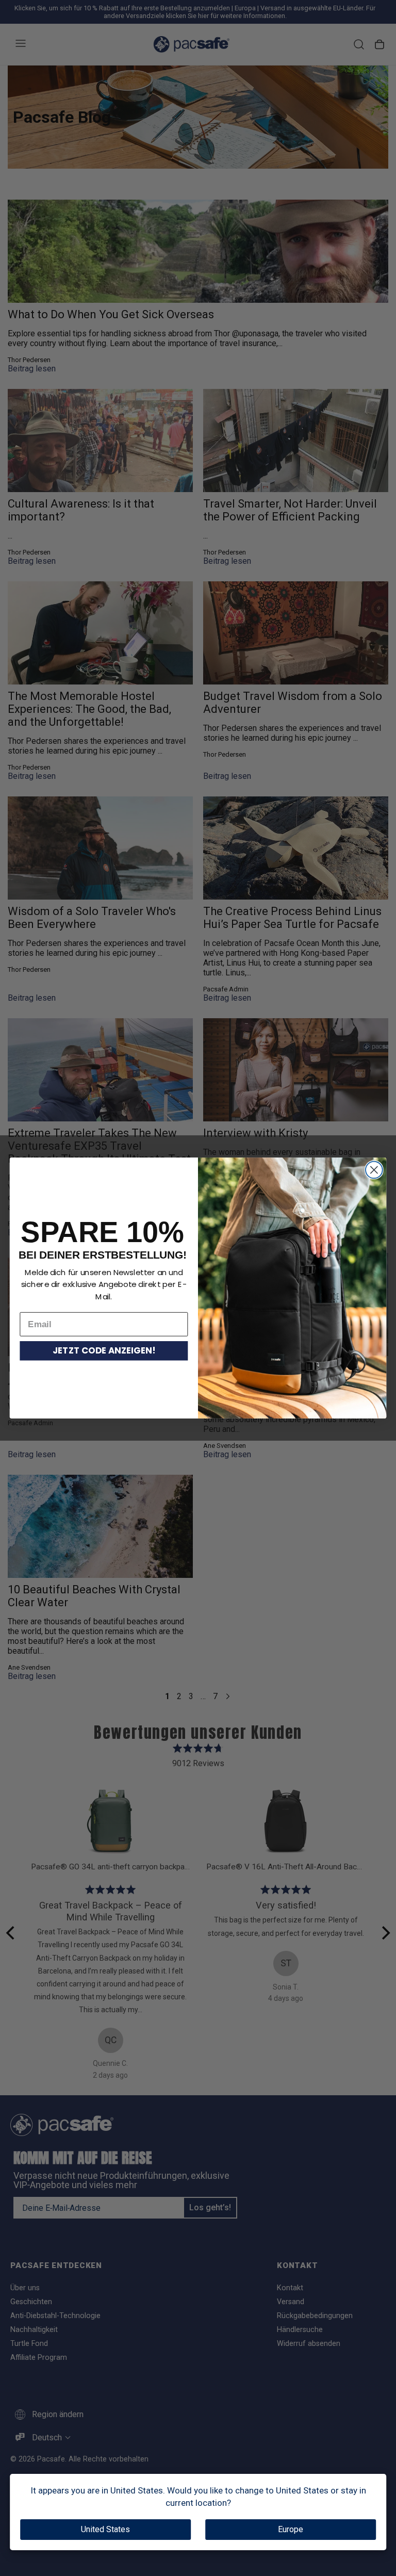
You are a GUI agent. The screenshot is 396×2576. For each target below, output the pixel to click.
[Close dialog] (374, 1170)
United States (105, 2529)
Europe (291, 2529)
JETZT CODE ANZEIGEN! (104, 1351)
